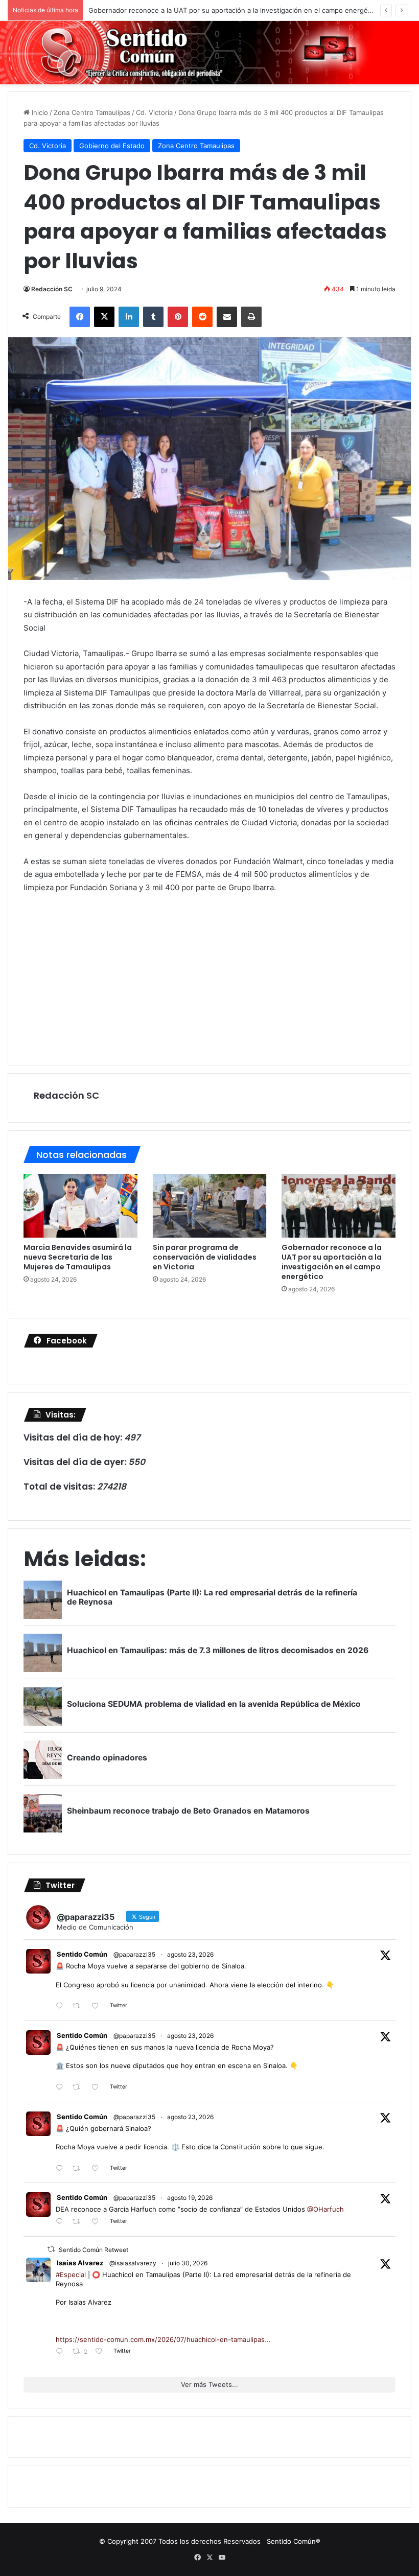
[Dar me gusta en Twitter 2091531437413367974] (98, 2168)
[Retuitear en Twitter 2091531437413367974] (79, 2168)
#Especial (71, 2275)
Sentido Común (82, 1954)
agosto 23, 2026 (190, 1954)
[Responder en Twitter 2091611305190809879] (62, 2006)
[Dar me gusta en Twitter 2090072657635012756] (98, 2222)
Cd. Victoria (154, 112)
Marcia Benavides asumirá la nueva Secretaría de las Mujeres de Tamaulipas (78, 1257)
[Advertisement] (209, 978)
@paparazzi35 (134, 1954)
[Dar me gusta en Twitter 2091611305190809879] (98, 2006)
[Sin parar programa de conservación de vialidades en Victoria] (210, 1206)
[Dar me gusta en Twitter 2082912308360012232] (102, 2352)
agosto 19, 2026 (190, 2198)
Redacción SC (52, 289)
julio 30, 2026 (188, 2263)
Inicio (39, 112)
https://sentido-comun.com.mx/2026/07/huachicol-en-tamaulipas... (163, 2339)
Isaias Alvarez (80, 2263)
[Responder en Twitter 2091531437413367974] (62, 2168)
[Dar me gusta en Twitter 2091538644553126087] (98, 2088)
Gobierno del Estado (112, 146)
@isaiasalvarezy (133, 2263)
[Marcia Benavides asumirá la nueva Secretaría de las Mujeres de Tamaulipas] (80, 1206)
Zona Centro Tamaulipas (92, 112)
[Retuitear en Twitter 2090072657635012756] (79, 2222)
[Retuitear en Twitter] (51, 2249)
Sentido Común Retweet (94, 2250)
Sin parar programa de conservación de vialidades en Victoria (205, 1257)
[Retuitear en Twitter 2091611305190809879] (79, 2006)
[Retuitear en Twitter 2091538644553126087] (79, 2088)
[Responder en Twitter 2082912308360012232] (62, 2352)
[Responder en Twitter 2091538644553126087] (62, 2088)
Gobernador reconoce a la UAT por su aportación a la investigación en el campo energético (234, 10)
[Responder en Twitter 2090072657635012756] (62, 2222)
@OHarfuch (325, 2209)
